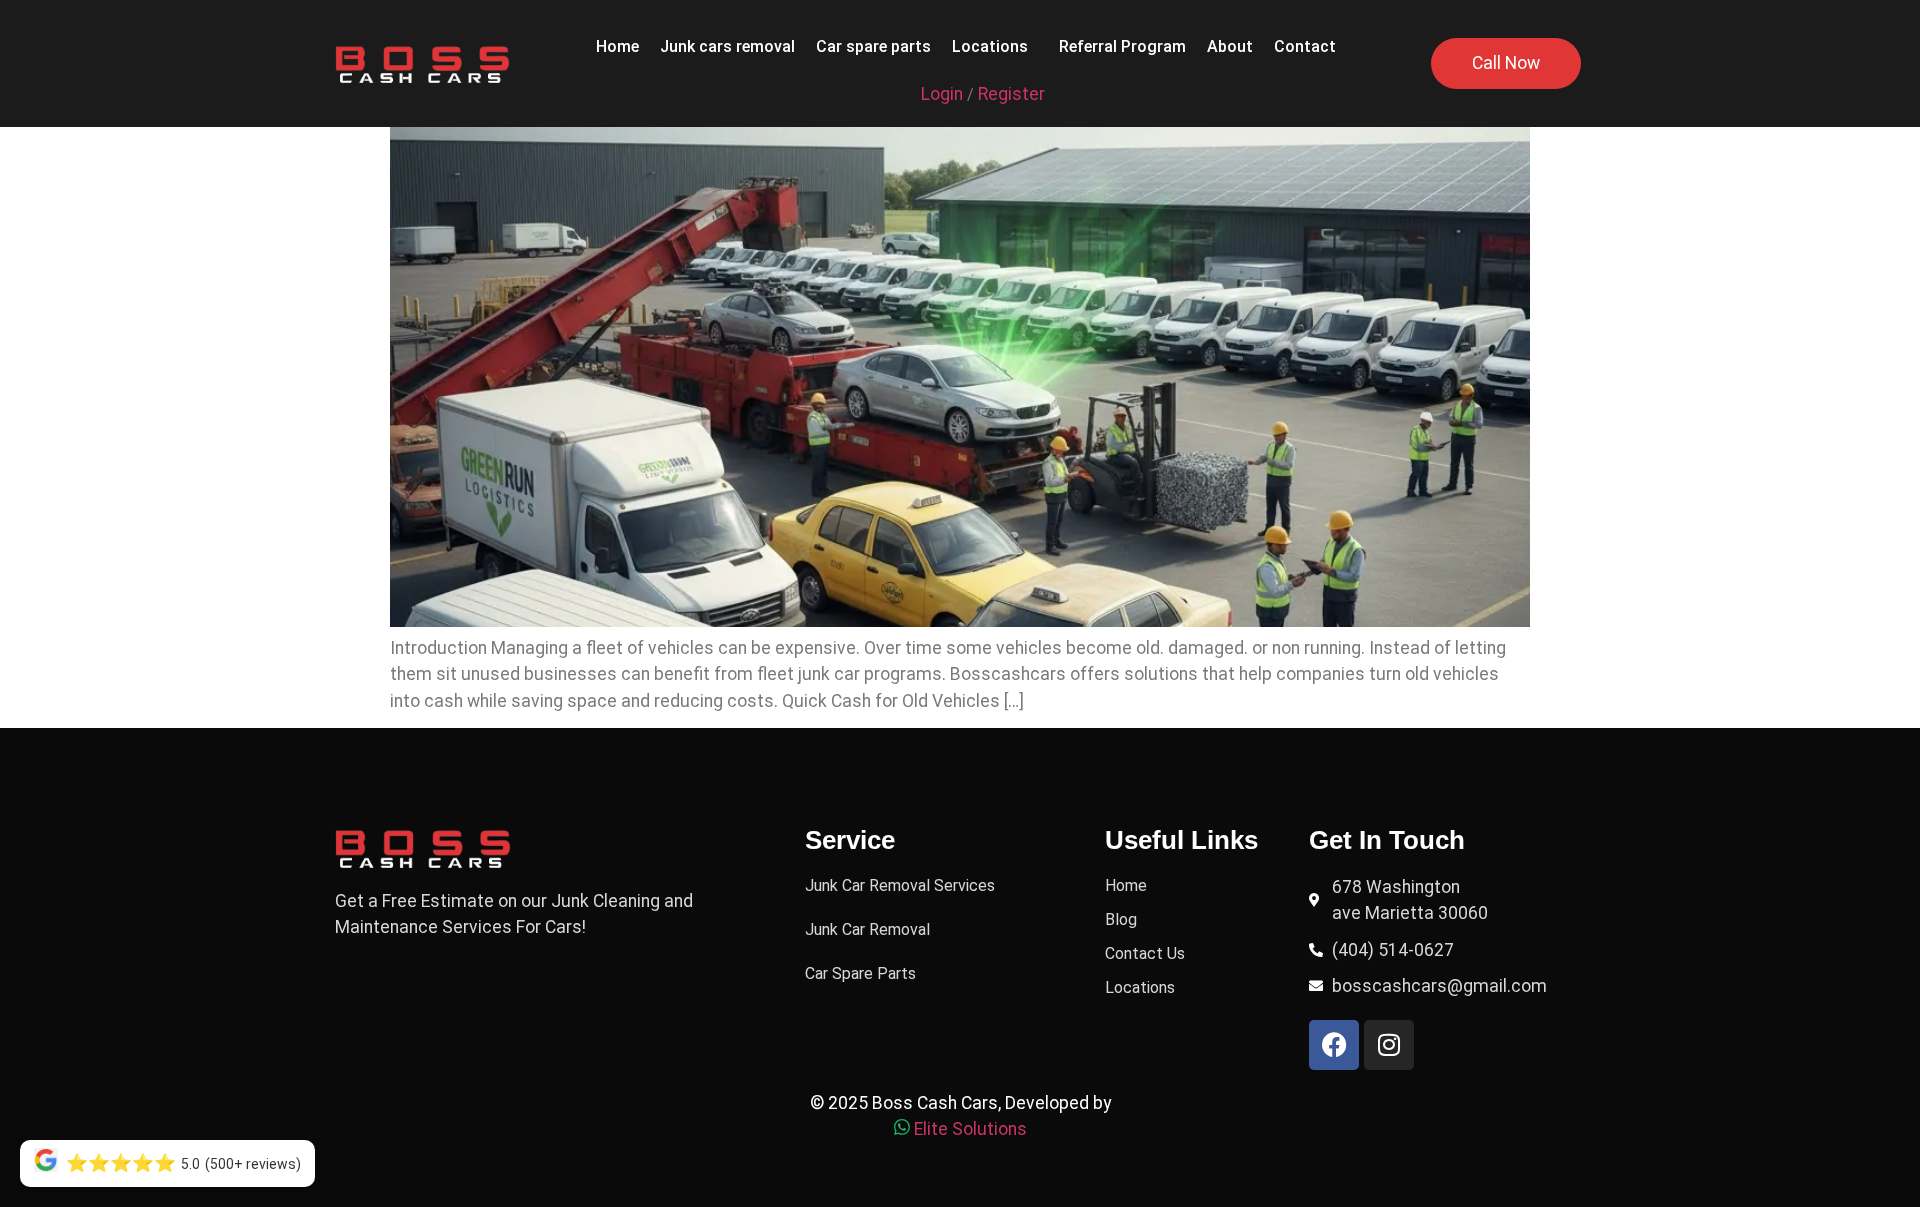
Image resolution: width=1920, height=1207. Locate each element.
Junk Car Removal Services (900, 885)
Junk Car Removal (867, 929)
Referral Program (1122, 46)
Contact (1305, 46)
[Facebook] (1334, 1045)
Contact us (1145, 953)
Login (942, 94)
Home (617, 46)
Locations (990, 46)
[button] (994, 47)
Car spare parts (873, 46)
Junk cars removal (727, 46)
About (1230, 46)
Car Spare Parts (860, 973)
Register (1011, 94)
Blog (1121, 919)
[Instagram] (1389, 1045)
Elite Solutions (970, 1129)
